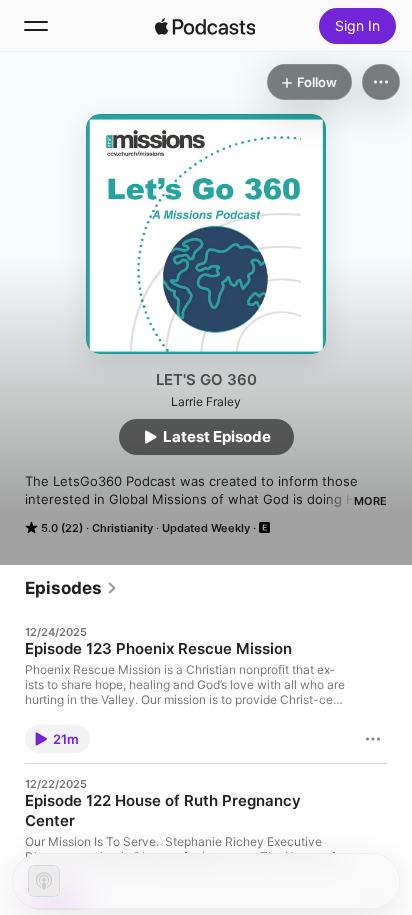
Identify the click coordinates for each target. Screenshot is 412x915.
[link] (71, 588)
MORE (370, 501)
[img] (205, 26)
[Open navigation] (36, 26)
